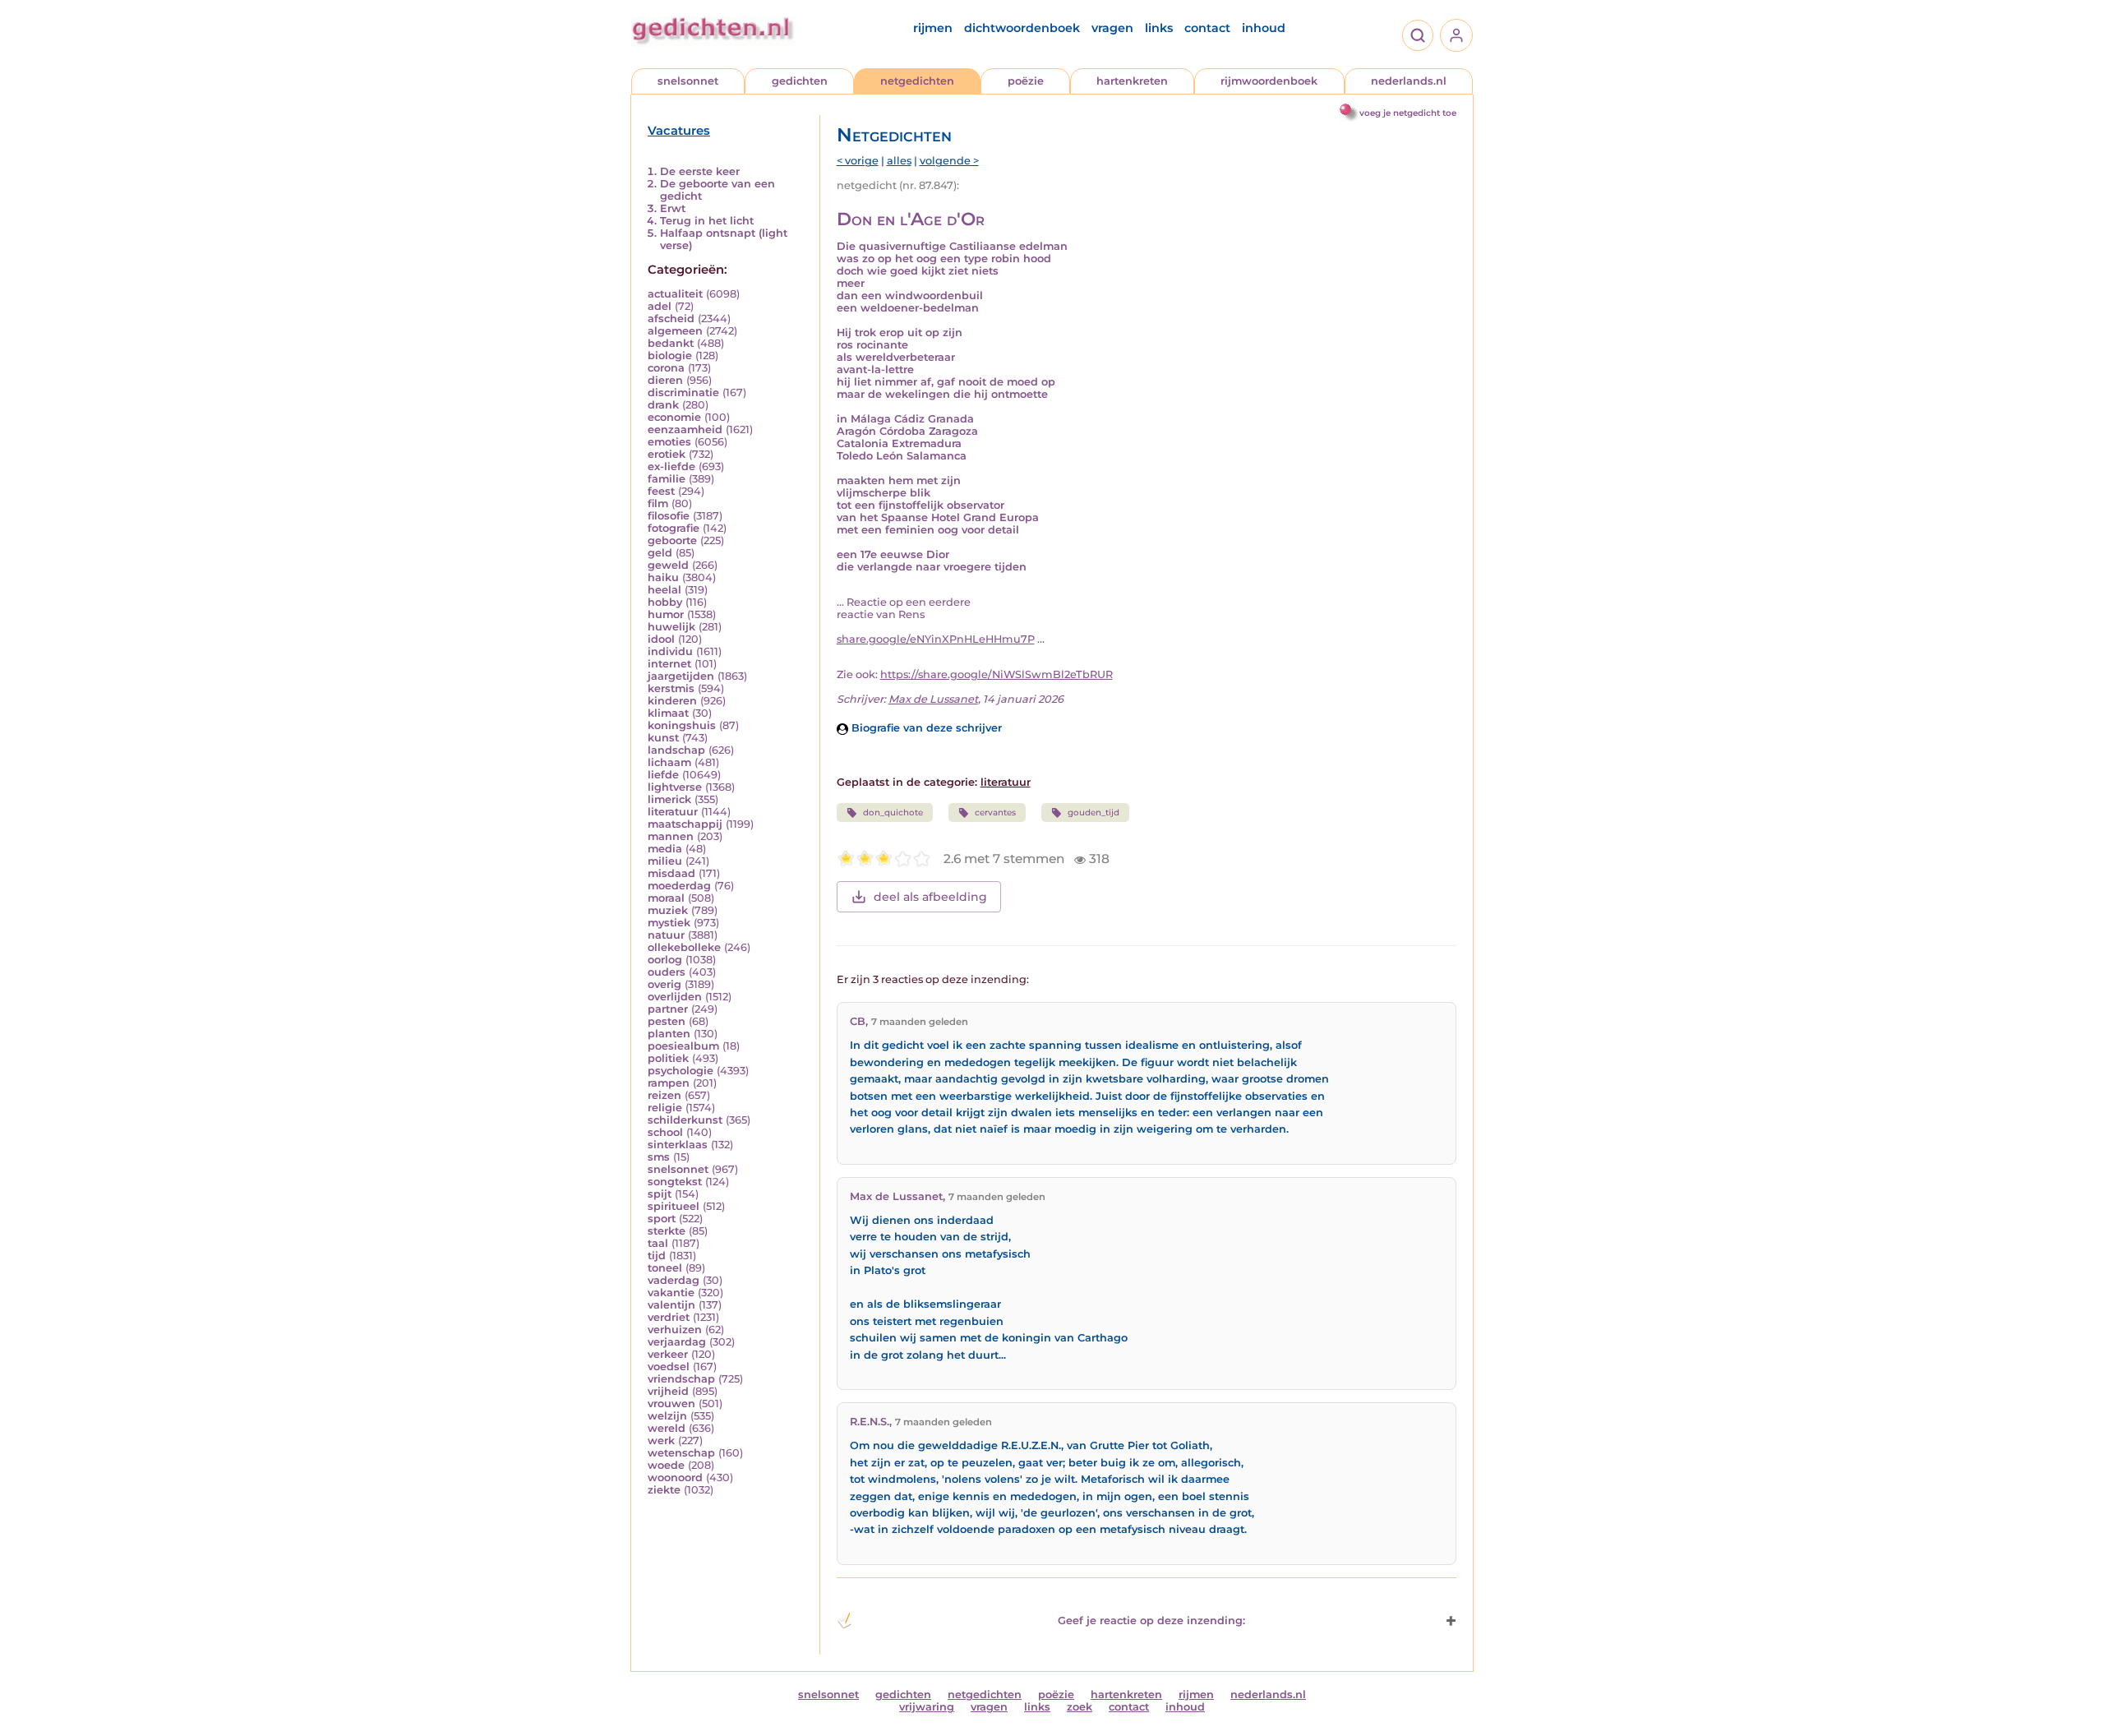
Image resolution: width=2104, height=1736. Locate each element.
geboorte (672, 540)
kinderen (672, 701)
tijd (657, 1256)
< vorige (858, 161)
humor (666, 614)
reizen (664, 1095)
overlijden (675, 997)
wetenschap (681, 1453)
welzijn (667, 1416)
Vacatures (679, 131)
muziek (668, 910)
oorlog (665, 960)
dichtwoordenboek (1022, 28)
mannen (671, 836)
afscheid (671, 319)
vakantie (671, 1293)
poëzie (1026, 81)
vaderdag (674, 1280)
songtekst (675, 1182)
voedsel (669, 1367)
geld (660, 553)
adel (660, 306)
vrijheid (668, 1391)
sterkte (667, 1231)
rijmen (933, 28)
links (1159, 28)
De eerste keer (700, 171)
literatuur (673, 812)
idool (661, 639)
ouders (667, 972)
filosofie (669, 516)
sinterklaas (678, 1145)
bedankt (671, 343)
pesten (667, 1021)
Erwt (673, 208)
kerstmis (671, 688)
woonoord (675, 1477)
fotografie (674, 528)
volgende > (949, 161)
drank (663, 405)
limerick (669, 799)
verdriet (669, 1317)
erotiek (667, 454)
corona (666, 368)
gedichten (800, 81)
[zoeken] (1418, 35)
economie (674, 417)
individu (670, 651)
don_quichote (893, 813)
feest (661, 491)
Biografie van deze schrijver (925, 728)
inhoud (1264, 28)
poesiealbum (683, 1046)
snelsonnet (688, 81)
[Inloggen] (1456, 35)
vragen (1112, 28)
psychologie (681, 1071)
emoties (669, 442)
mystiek (669, 923)
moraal (666, 898)
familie (667, 479)
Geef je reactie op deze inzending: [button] (1151, 1621)
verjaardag (677, 1342)
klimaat (668, 713)
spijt (660, 1194)
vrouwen (671, 1404)
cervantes (995, 813)
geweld (668, 565)
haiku (663, 577)
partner (668, 1009)
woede (666, 1465)
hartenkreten (1132, 81)
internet (669, 664)
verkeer (668, 1354)
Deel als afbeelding (930, 897)
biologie (670, 356)
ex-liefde (671, 466)
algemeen (675, 331)
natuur (666, 935)
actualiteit (675, 294)
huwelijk (671, 627)
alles (899, 161)
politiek (668, 1058)
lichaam (669, 762)
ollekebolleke (684, 947)
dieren (665, 380)
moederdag (679, 886)
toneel (665, 1268)
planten (669, 1034)
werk (661, 1441)
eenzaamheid (685, 429)
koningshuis (682, 725)
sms (659, 1157)
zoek (1080, 1707)
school (665, 1132)
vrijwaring (927, 1707)
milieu (665, 861)
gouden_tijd (1094, 813)
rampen (669, 1083)
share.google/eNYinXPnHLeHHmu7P (936, 639)
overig (664, 984)
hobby (665, 602)
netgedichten (917, 81)
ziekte (664, 1490)
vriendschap (681, 1379)
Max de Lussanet (933, 699)
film (658, 503)
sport (662, 1219)
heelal (664, 590)
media (665, 849)
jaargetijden (681, 676)
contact (1207, 28)
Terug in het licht (707, 221)
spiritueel (674, 1206)
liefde (663, 775)
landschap (676, 750)
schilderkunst (685, 1120)
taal (658, 1243)
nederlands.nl (1409, 81)
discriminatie (683, 392)
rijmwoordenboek (1269, 81)
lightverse (675, 787)
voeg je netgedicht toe (1408, 113)
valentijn (671, 1305)
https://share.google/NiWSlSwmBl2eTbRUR (997, 674)
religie (665, 1108)
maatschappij (685, 824)
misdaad (671, 873)
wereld (667, 1428)
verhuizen (675, 1330)
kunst (663, 738)
